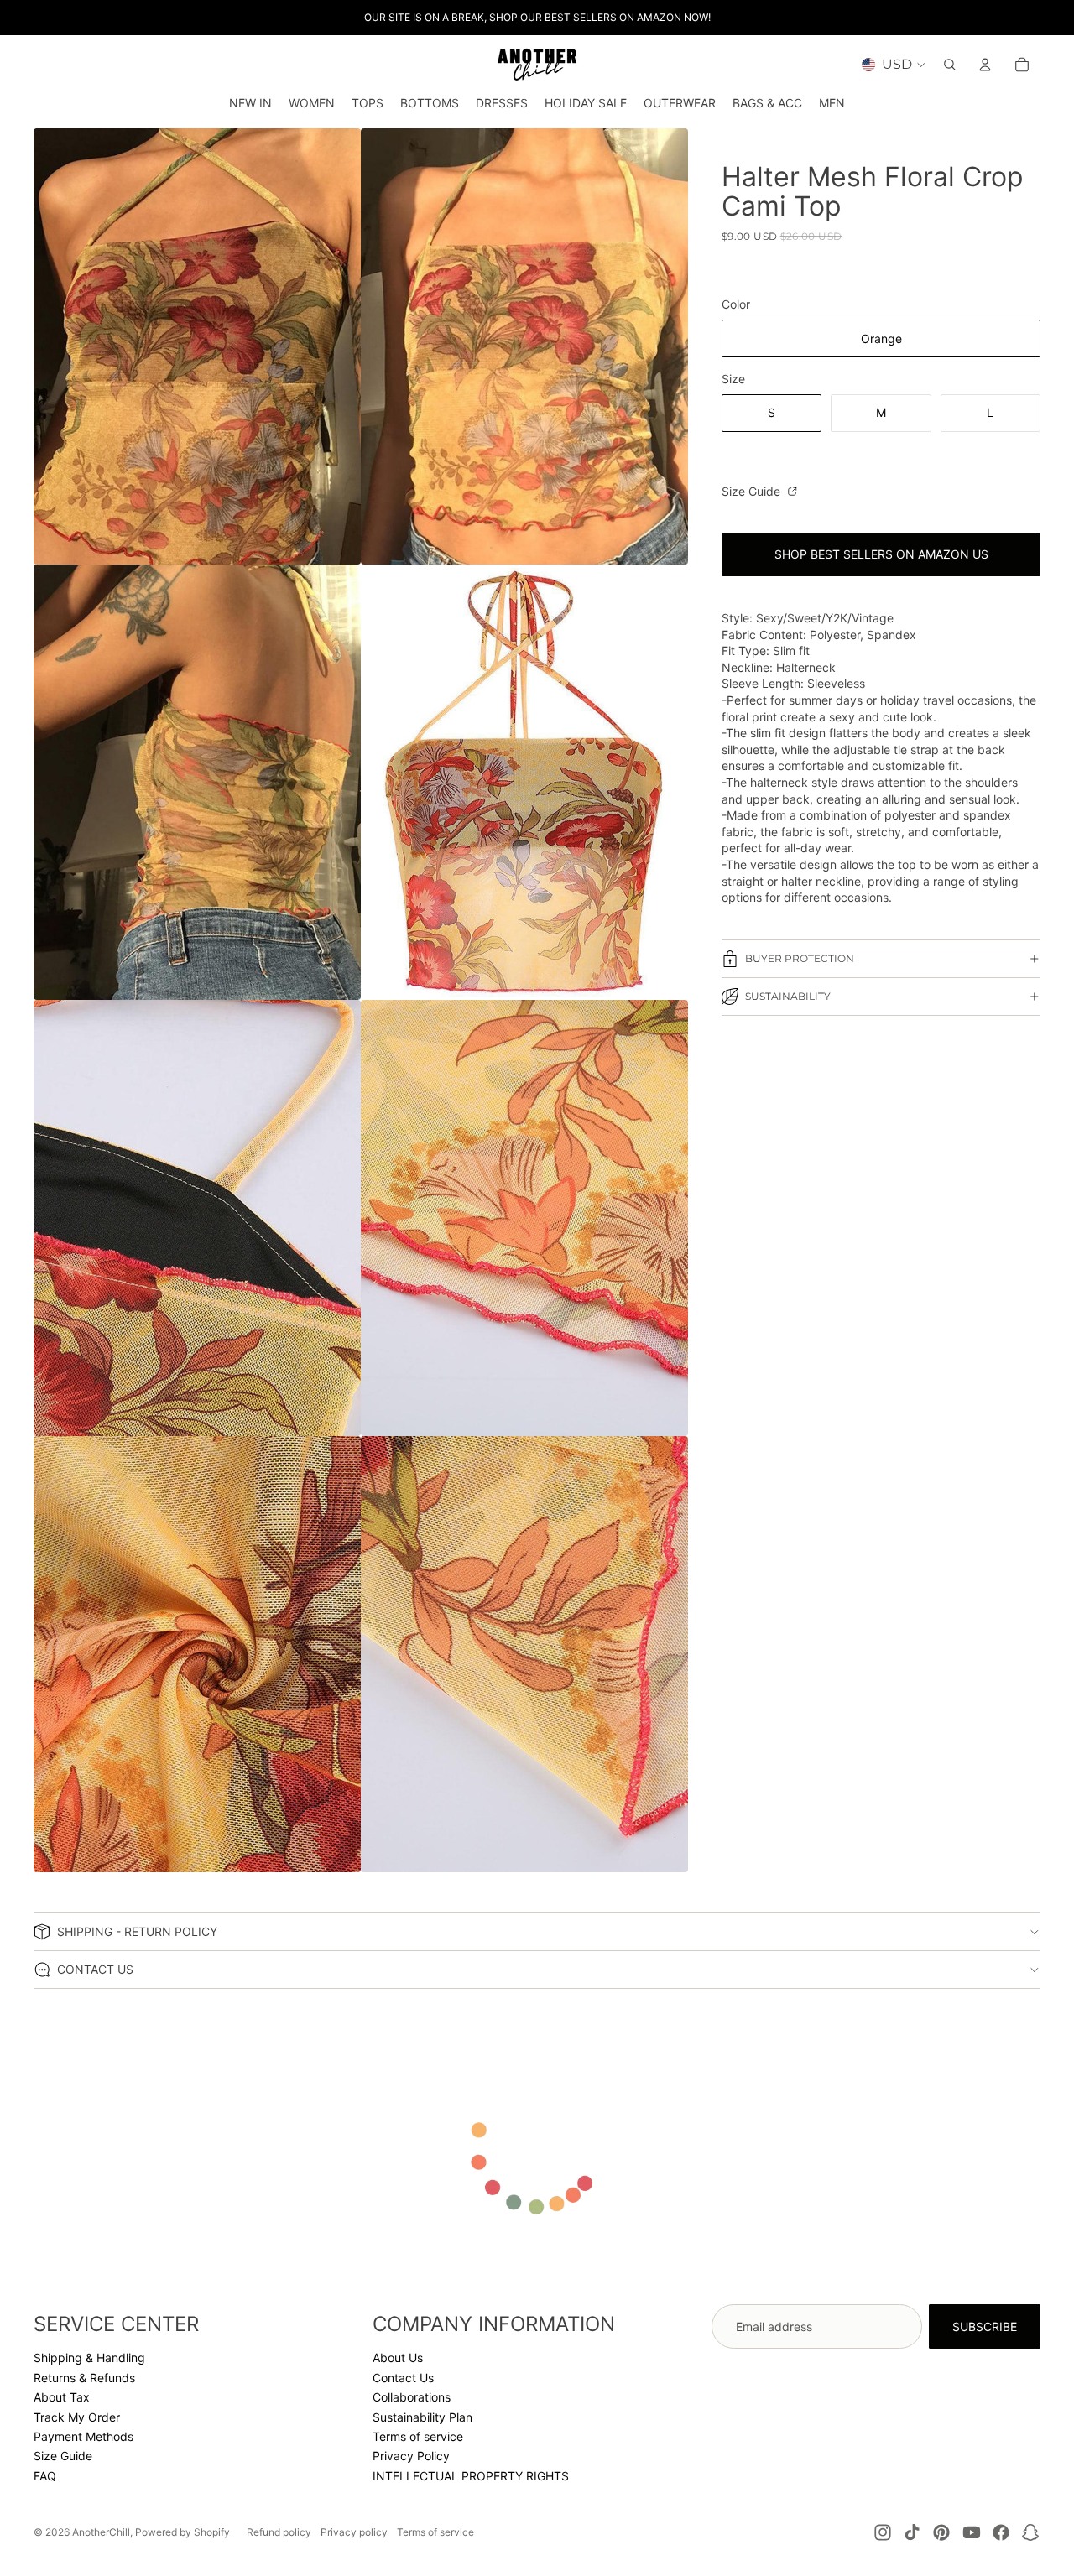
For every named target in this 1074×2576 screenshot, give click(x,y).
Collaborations (412, 2397)
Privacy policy (354, 2532)
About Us (398, 2357)
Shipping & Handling (89, 2357)
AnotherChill (101, 2532)
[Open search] (950, 65)
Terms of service (418, 2436)
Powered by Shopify (182, 2532)
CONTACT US (95, 1969)
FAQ (45, 2476)
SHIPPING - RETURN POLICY (137, 1931)
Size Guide (753, 491)
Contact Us (403, 2378)
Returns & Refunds (84, 2378)
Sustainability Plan (422, 2417)
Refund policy (279, 2532)
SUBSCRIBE (985, 2326)
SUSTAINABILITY (788, 997)
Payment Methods (83, 2436)
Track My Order (77, 2417)
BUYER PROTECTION (800, 959)
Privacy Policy (411, 2456)
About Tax (62, 2397)
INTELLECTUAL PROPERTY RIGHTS (471, 2476)
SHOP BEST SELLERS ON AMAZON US (881, 555)
